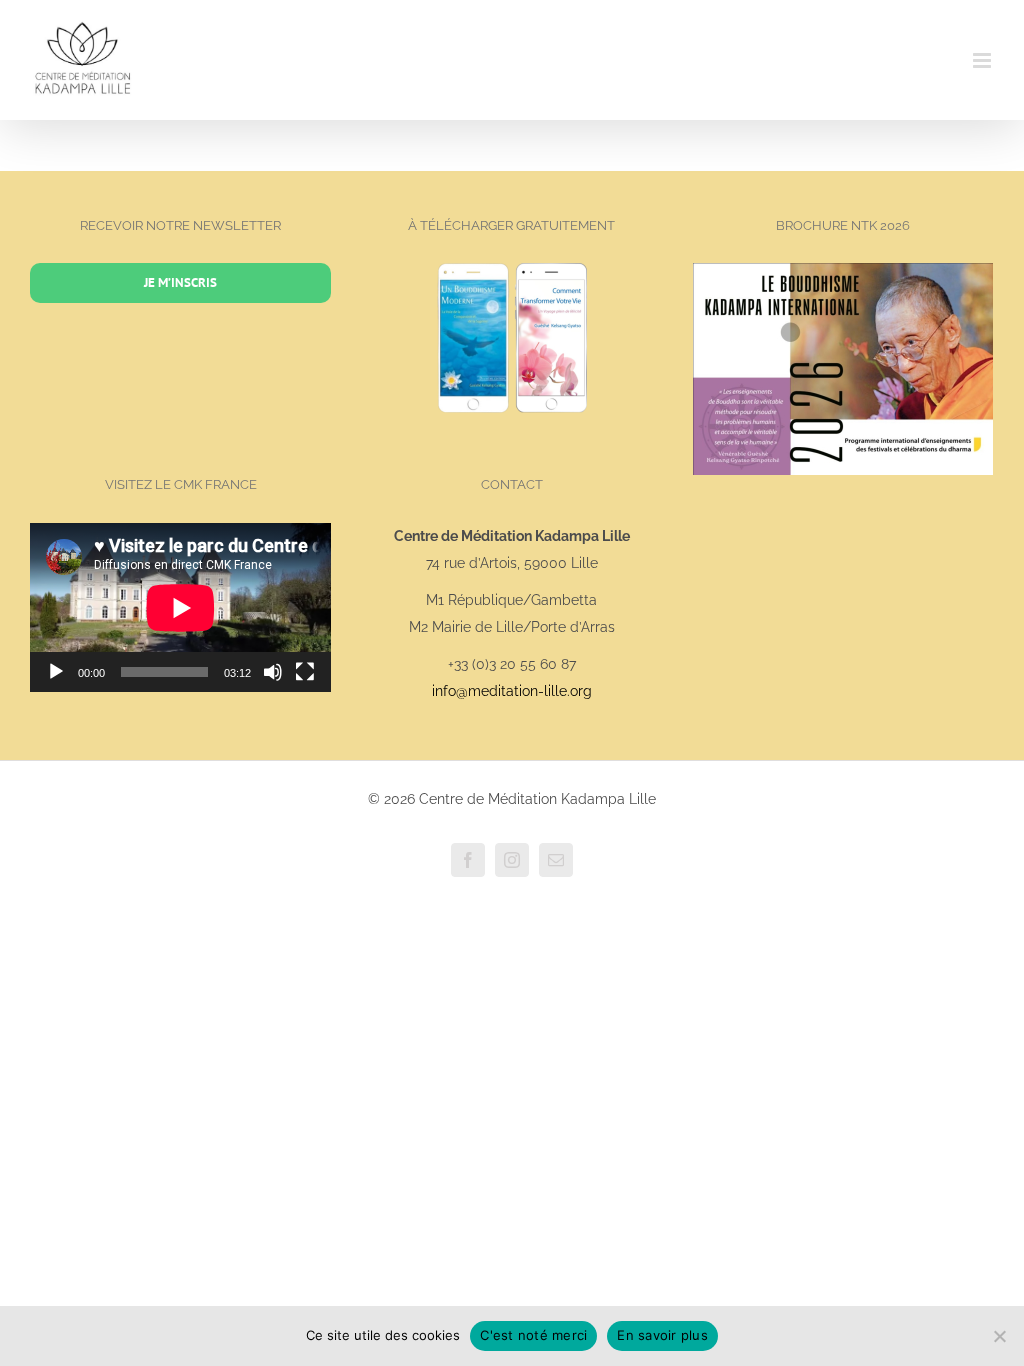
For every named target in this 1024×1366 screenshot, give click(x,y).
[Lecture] (56, 672)
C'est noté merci (533, 1335)
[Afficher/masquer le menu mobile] (983, 60)
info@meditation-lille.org (512, 691)
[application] (180, 607)
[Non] (999, 1336)
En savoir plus (662, 1335)
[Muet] (273, 672)
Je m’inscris (180, 282)
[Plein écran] (305, 672)
